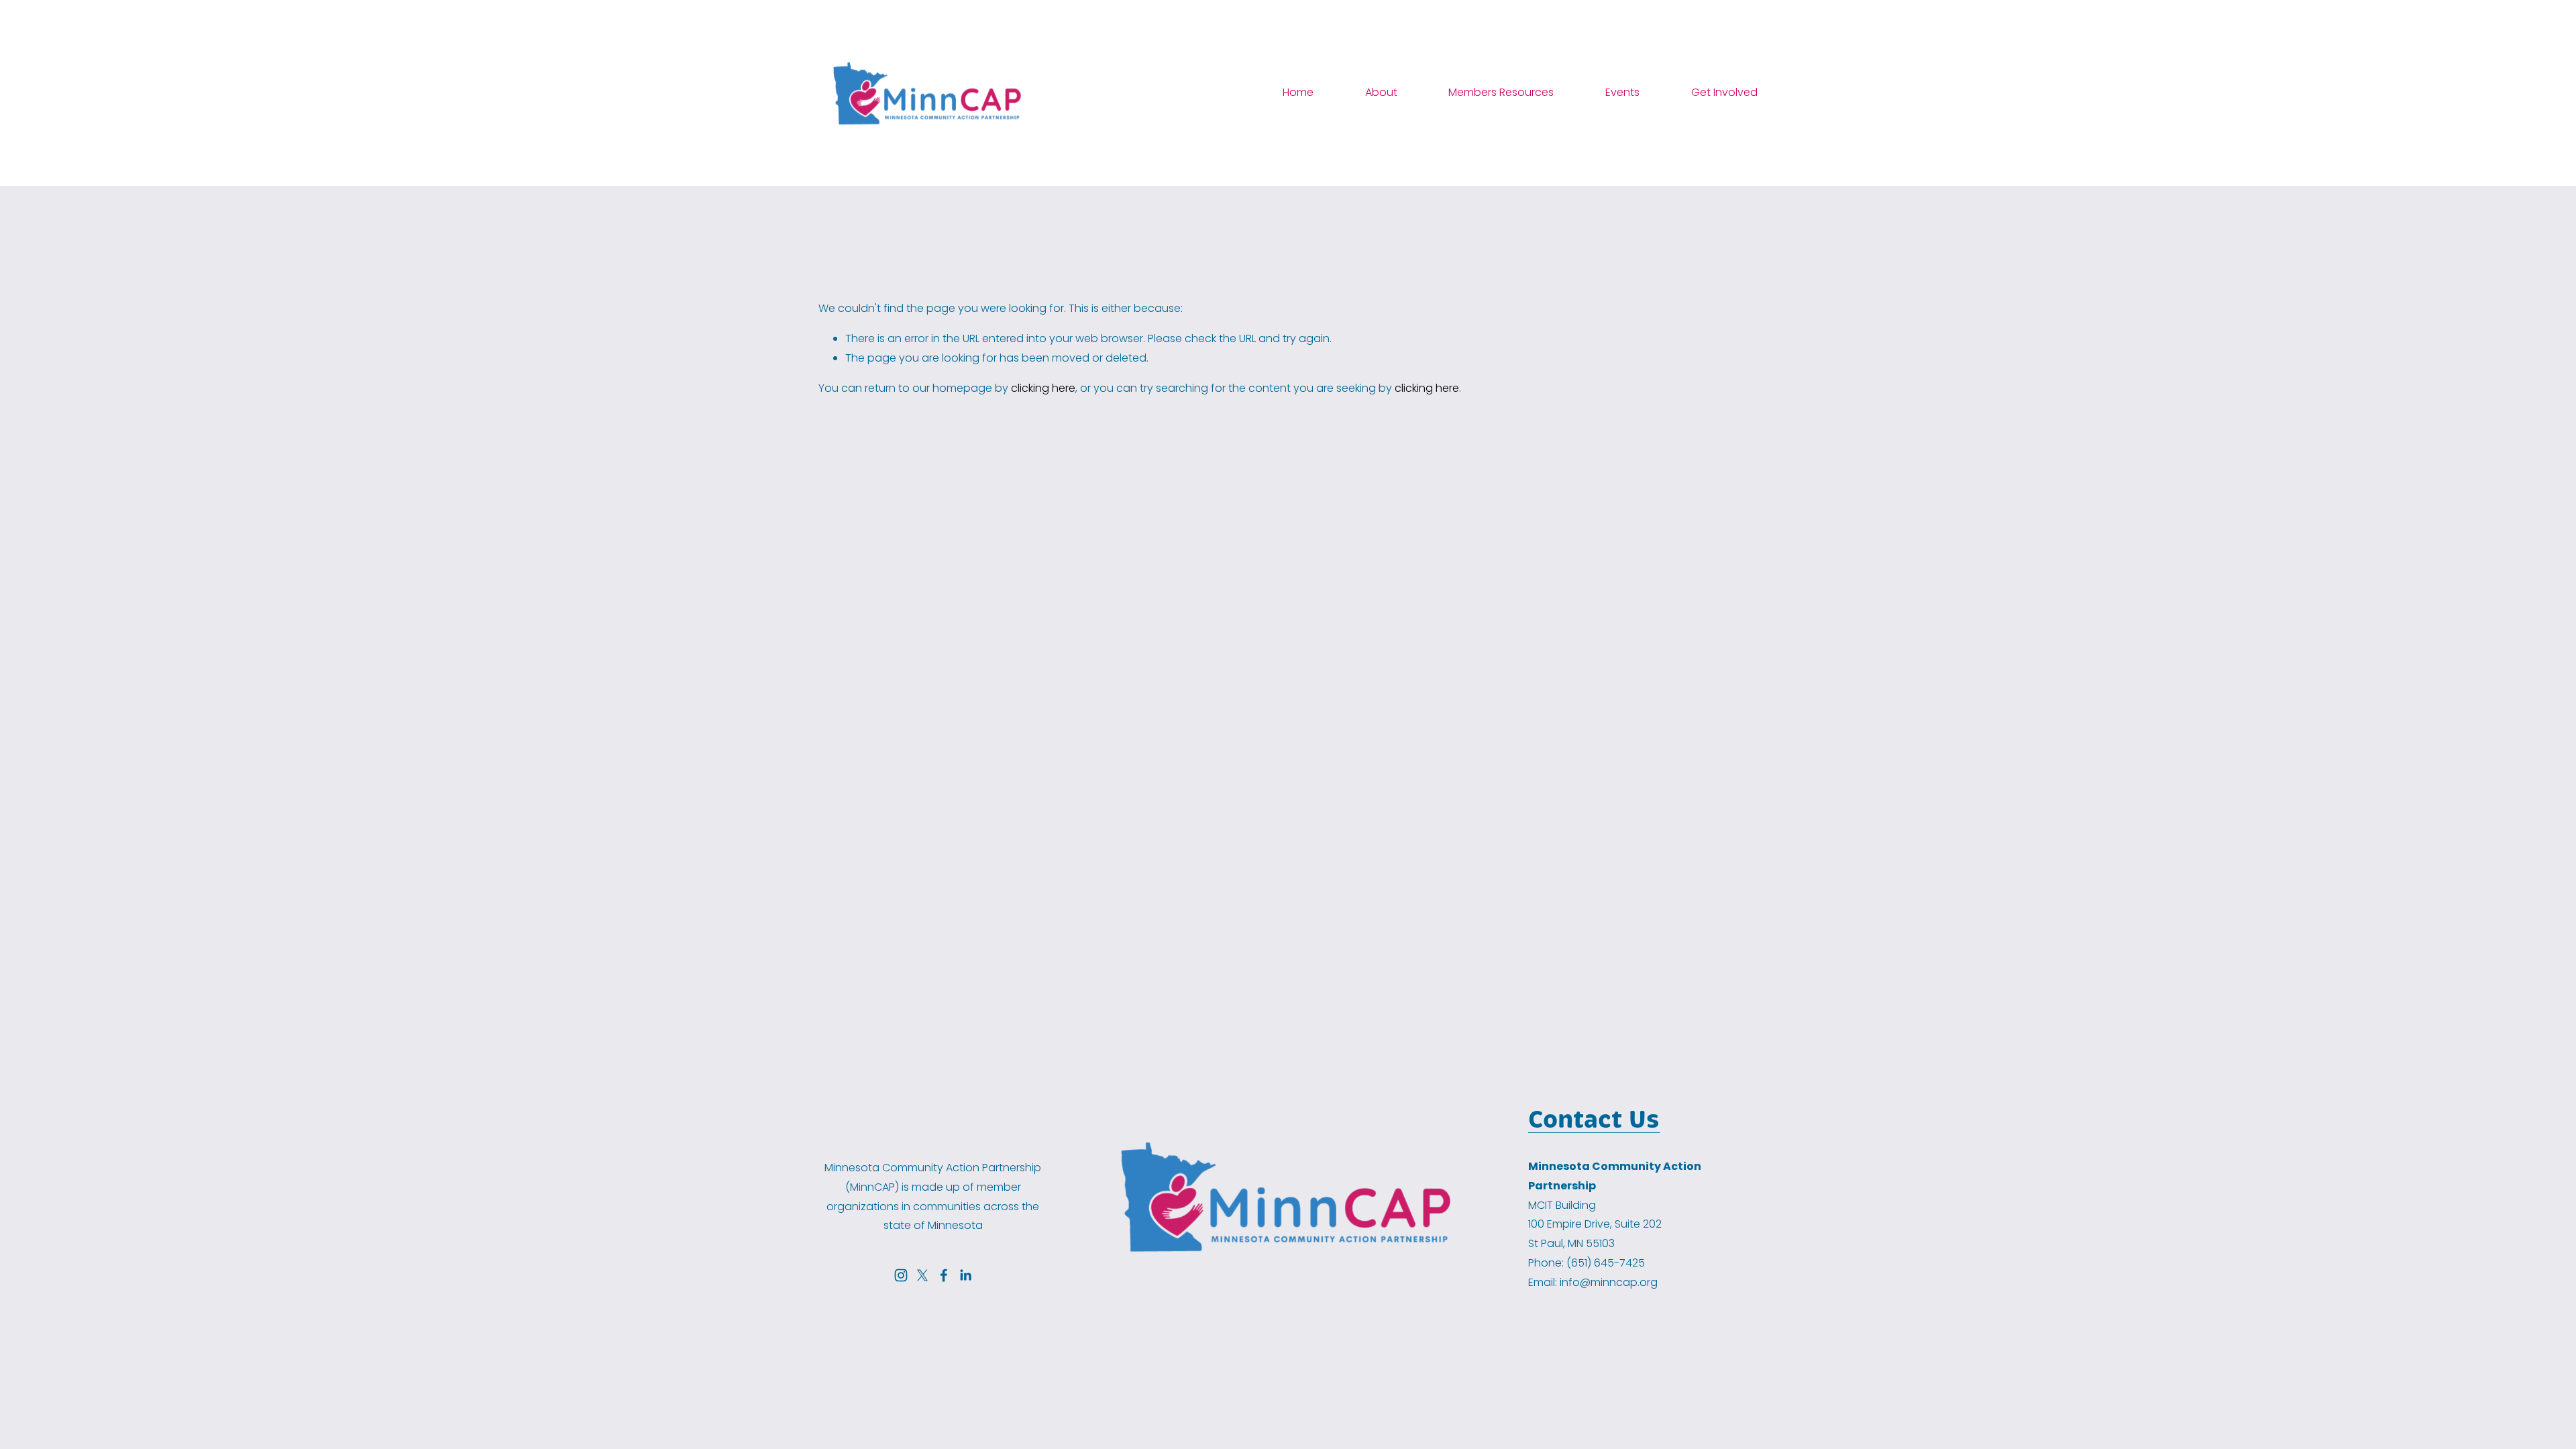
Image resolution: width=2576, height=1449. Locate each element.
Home (1298, 92)
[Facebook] (944, 1275)
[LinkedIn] (965, 1275)
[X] (922, 1275)
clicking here (1043, 388)
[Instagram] (901, 1275)
